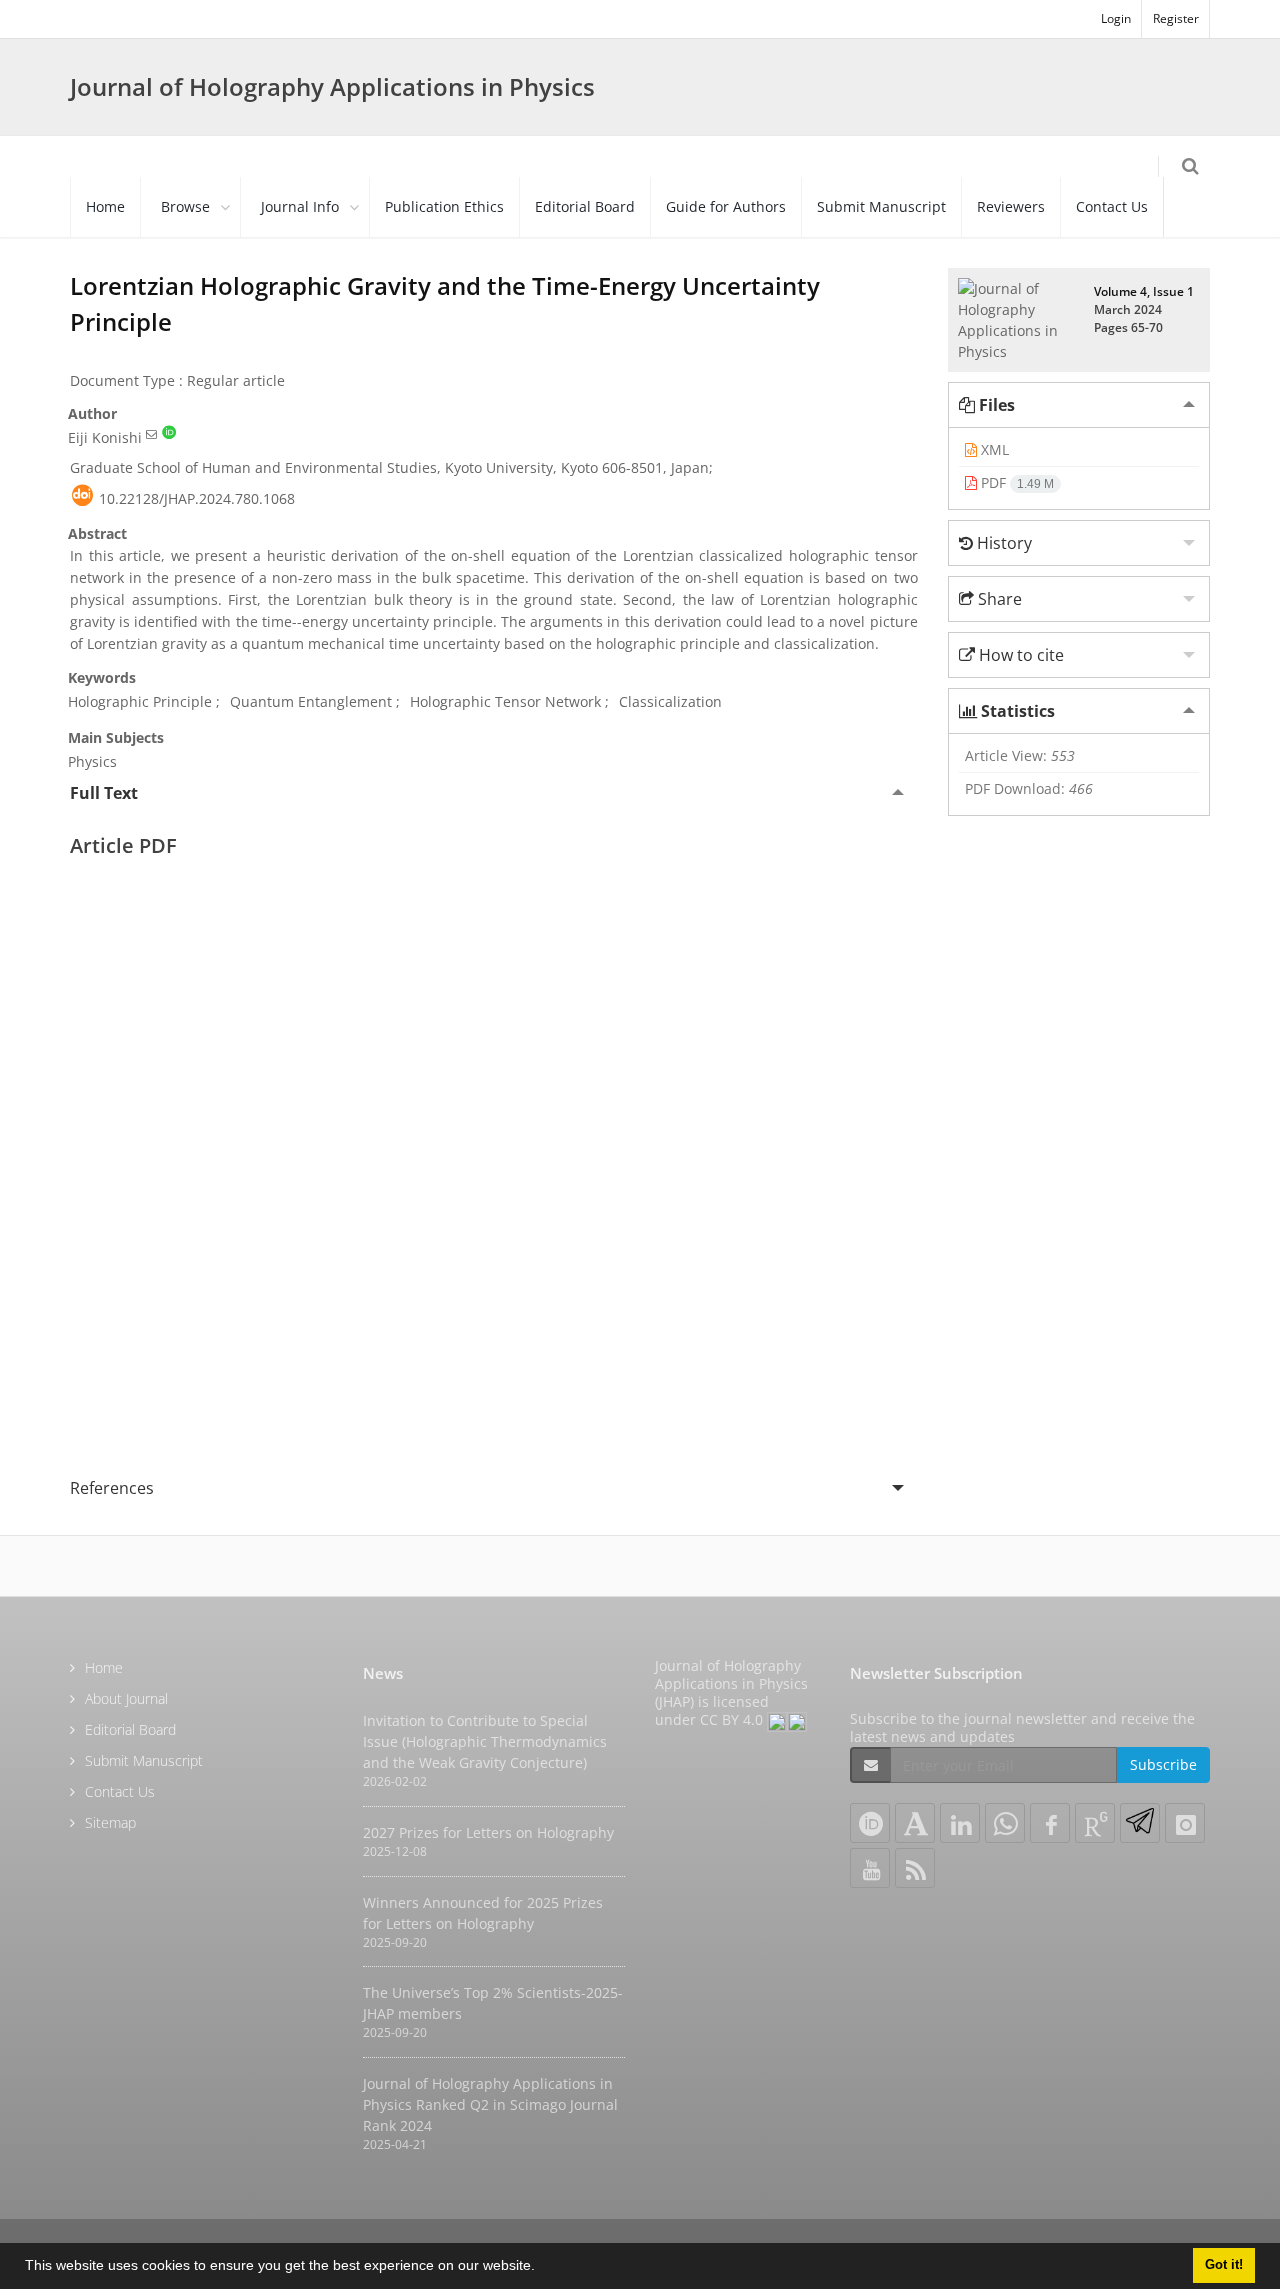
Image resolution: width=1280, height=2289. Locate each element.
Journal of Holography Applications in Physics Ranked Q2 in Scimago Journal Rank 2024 (490, 2104)
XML (993, 449)
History (1002, 543)
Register (1176, 18)
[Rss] (915, 1868)
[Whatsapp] (1005, 1823)
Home (105, 206)
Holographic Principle (140, 701)
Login (1116, 18)
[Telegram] (1140, 1823)
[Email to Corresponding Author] (151, 434)
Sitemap (110, 1822)
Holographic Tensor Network (505, 701)
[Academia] (915, 1823)
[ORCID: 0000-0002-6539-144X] (169, 434)
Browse (185, 206)
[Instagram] (1185, 1823)
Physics (92, 761)
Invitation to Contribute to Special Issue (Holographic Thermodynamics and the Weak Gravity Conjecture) (485, 1741)
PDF (1015, 482)
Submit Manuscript (881, 206)
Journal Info (300, 206)
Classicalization (670, 701)
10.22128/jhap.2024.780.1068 (197, 498)
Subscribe (1163, 1764)
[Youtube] (870, 1868)
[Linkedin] (960, 1823)
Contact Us (1112, 206)
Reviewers (1011, 206)
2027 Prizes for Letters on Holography (488, 1832)
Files (995, 405)
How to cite (1019, 655)
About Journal (126, 1698)
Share (998, 599)
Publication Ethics (444, 206)
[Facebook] (1050, 1823)
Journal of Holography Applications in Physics (332, 86)
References (112, 1488)
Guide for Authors (726, 206)
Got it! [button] (1224, 2265)
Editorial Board (585, 206)
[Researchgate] (1095, 1823)
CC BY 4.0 (733, 1719)
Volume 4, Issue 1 (1144, 291)
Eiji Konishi (105, 437)
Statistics (1016, 711)
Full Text (104, 793)
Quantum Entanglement (311, 701)
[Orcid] (870, 1823)
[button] (542, 2268)
